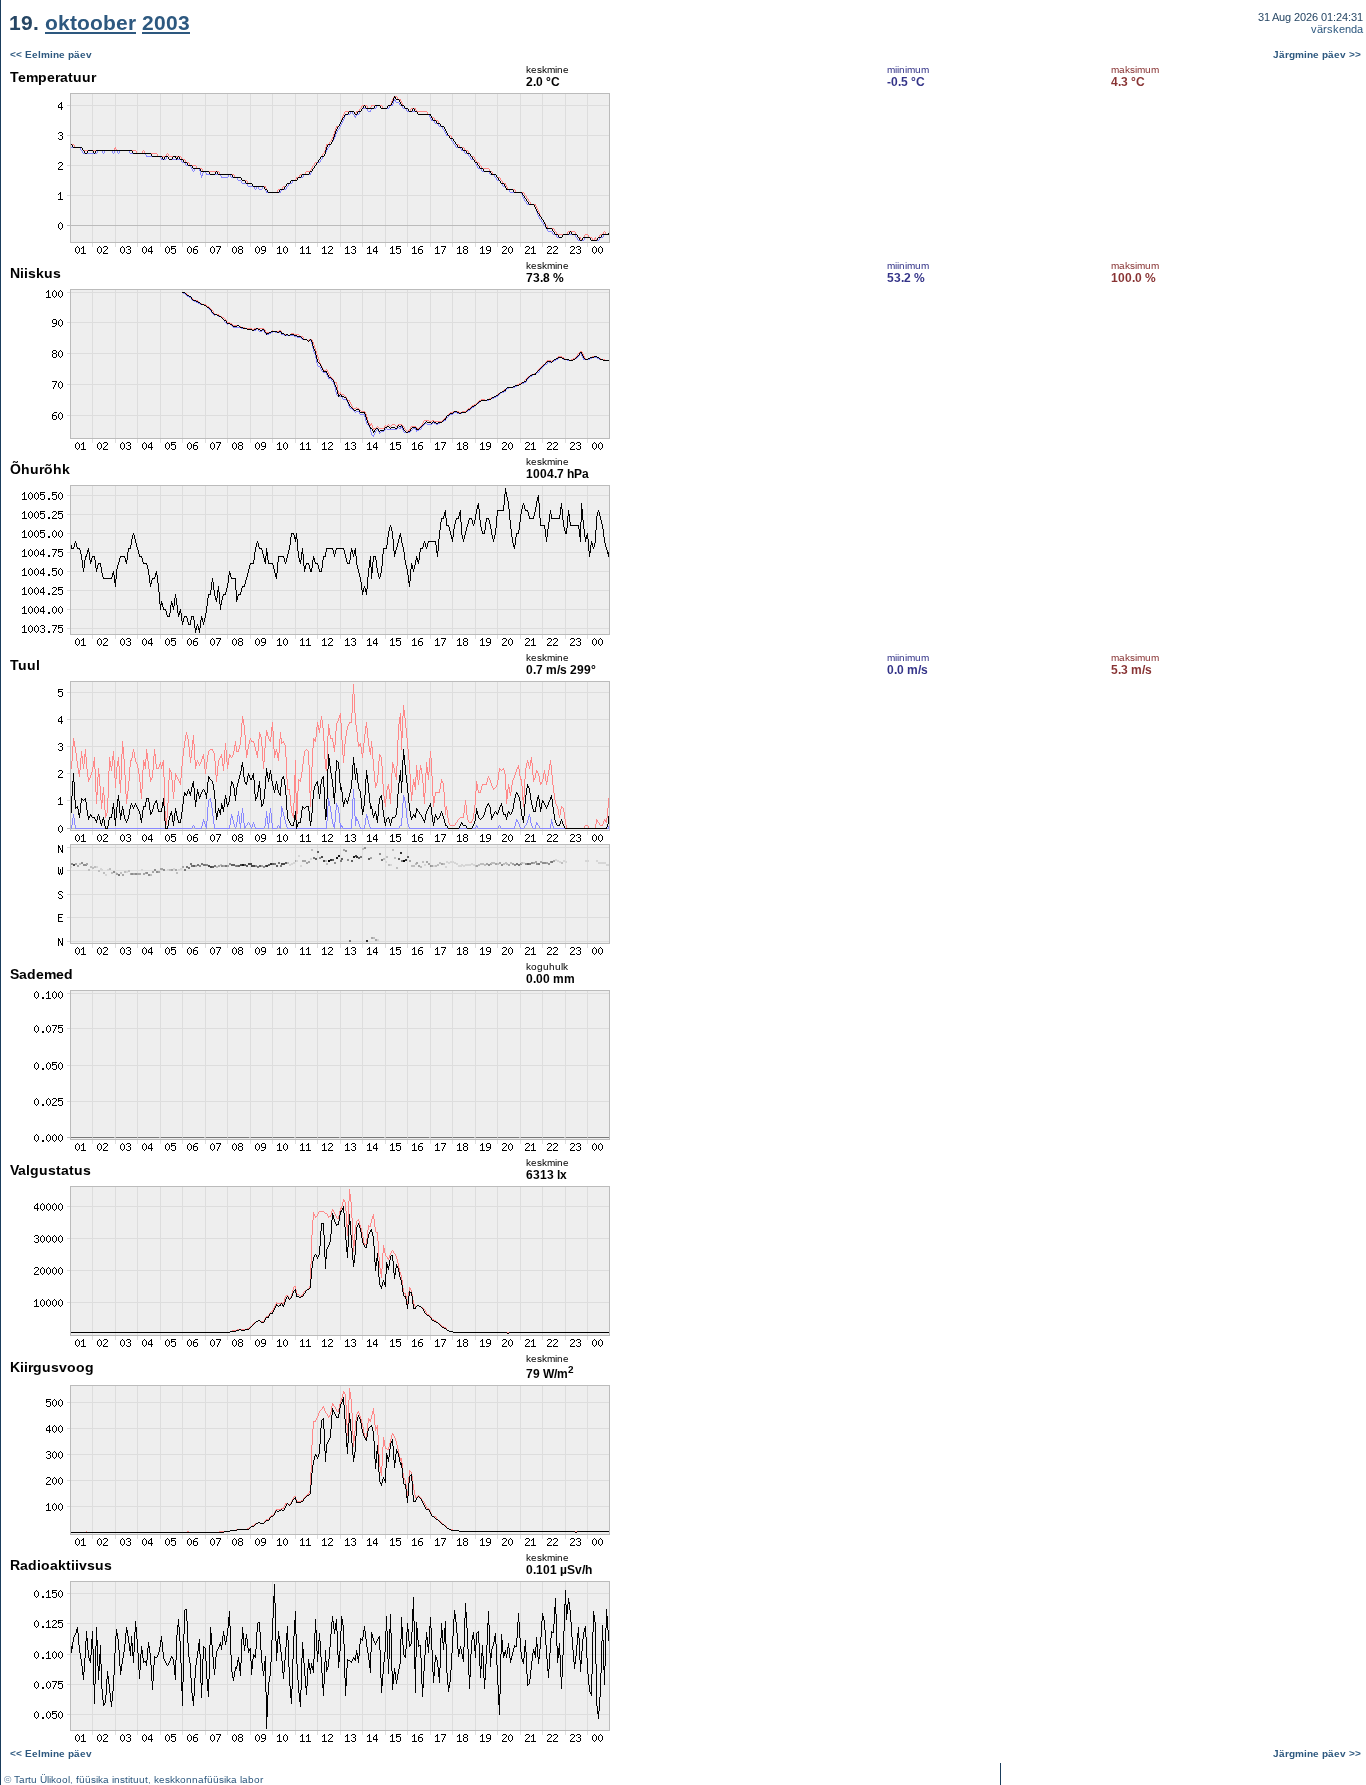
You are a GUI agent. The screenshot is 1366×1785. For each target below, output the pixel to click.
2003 (166, 22)
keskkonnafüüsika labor (208, 1779)
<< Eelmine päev (51, 54)
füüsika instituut (112, 1779)
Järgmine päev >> (1317, 54)
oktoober (90, 22)
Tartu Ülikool (42, 1779)
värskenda (1337, 29)
